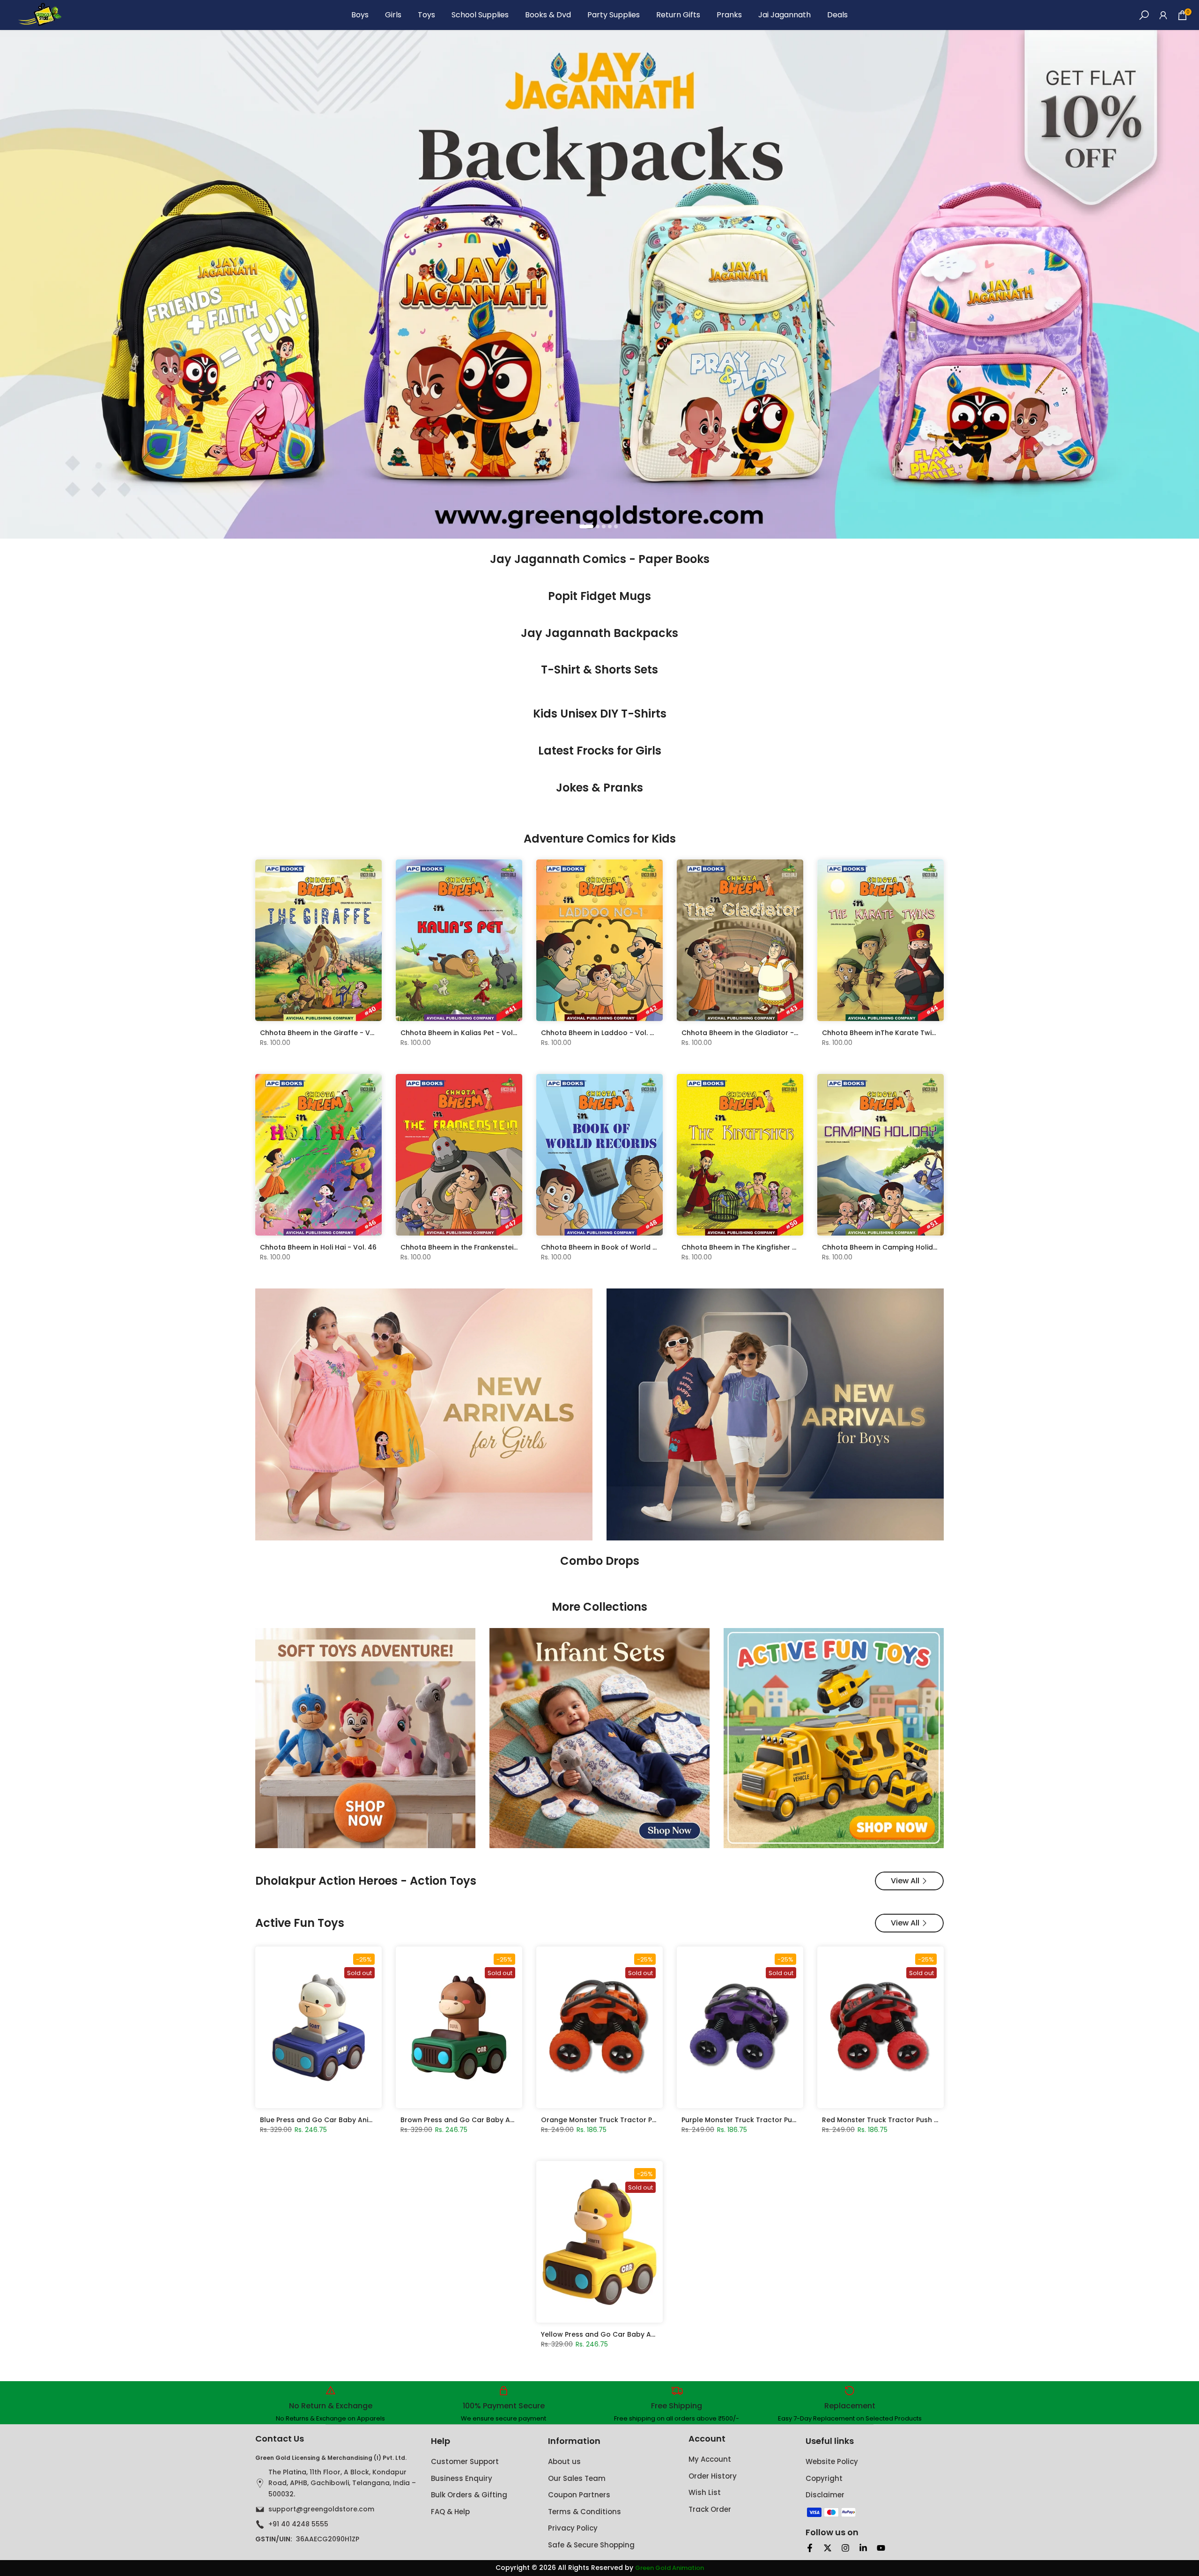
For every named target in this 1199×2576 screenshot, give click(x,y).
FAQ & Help (450, 2512)
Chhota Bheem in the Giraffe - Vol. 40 (324, 1033)
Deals (837, 15)
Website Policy (832, 2461)
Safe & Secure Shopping (591, 2545)
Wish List (705, 2492)
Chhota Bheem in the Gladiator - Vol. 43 (750, 1033)
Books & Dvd (548, 15)
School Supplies (480, 15)
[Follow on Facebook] (810, 2548)
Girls (393, 15)
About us (564, 2461)
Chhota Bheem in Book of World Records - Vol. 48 (626, 1247)
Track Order (710, 2509)
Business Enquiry (462, 2478)
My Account (710, 2459)
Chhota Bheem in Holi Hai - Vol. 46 (318, 1247)
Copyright (824, 2478)
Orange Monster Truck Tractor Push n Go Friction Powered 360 (648, 2120)
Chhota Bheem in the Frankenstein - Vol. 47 (474, 1247)
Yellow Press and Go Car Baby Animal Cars (614, 2334)
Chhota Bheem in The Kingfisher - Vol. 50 (751, 1247)
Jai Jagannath (785, 15)
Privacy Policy (573, 2528)
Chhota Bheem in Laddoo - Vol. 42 (600, 1033)
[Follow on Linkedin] (863, 2548)
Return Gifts (678, 15)
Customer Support (465, 2461)
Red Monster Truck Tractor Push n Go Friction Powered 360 (923, 2120)
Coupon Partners (579, 2495)
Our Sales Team (577, 2478)
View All (905, 1881)
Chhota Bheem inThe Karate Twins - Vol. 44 (896, 1033)
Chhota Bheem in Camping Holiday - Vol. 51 (896, 1247)
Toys (426, 15)
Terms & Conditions (585, 2512)
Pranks (729, 15)
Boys (360, 15)
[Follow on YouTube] (881, 2548)
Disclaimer (825, 2495)
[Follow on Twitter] (828, 2548)
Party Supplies (614, 15)
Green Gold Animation (670, 2568)
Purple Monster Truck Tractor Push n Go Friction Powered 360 (786, 2120)
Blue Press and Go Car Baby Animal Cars (330, 2120)
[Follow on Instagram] (845, 2548)
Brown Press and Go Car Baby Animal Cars (474, 2120)
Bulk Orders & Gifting (469, 2495)
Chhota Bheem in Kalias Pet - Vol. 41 (462, 1033)
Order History (713, 2476)
